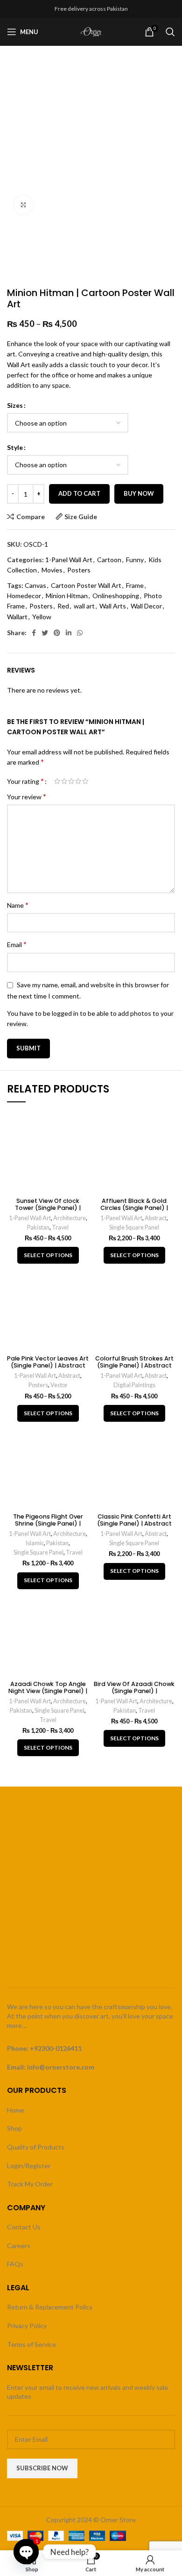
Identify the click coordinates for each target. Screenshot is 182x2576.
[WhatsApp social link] (80, 633)
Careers (19, 2246)
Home (16, 2110)
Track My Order (30, 2184)
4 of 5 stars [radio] (78, 781)
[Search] (170, 32)
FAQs (15, 2264)
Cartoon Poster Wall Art (86, 585)
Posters (79, 570)
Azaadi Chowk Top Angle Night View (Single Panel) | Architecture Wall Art (48, 1691)
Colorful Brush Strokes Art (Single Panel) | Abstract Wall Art (134, 1365)
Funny (135, 560)
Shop (14, 2128)
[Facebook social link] (34, 633)
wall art (84, 606)
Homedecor (24, 596)
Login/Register (29, 2166)
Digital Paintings (134, 1385)
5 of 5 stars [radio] (85, 781)
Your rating (25, 781)
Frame (135, 585)
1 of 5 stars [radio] (57, 781)
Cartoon (109, 560)
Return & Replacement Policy (50, 2307)
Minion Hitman (67, 596)
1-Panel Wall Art (69, 560)
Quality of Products (36, 2147)
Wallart (17, 617)
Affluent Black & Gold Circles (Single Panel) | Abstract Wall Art (134, 1208)
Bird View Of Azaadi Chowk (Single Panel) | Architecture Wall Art (134, 1691)
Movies (52, 570)
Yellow (42, 617)
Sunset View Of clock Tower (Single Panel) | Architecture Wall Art (48, 1208)
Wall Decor (146, 606)
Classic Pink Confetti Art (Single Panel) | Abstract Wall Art (134, 1523)
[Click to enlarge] (23, 205)
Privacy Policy (27, 2326)
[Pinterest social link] (57, 633)
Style (15, 447)
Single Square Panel (134, 1227)
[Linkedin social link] (69, 633)
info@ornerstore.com (61, 2067)
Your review (27, 796)
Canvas (35, 585)
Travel (60, 1227)
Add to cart (79, 493)
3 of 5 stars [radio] (71, 781)
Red (63, 606)
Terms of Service (31, 2344)
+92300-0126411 (56, 2048)
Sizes (15, 405)
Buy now (139, 493)
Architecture (70, 1218)
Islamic (35, 1543)
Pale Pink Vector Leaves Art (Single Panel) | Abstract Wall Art (48, 1365)
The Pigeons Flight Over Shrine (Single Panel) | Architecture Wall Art (48, 1523)
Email (17, 944)
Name (18, 905)
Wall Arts (113, 606)
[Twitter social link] (45, 633)
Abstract (156, 1218)
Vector (59, 1385)
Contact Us (24, 2227)
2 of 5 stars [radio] (64, 781)
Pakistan (38, 1227)
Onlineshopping (116, 596)
